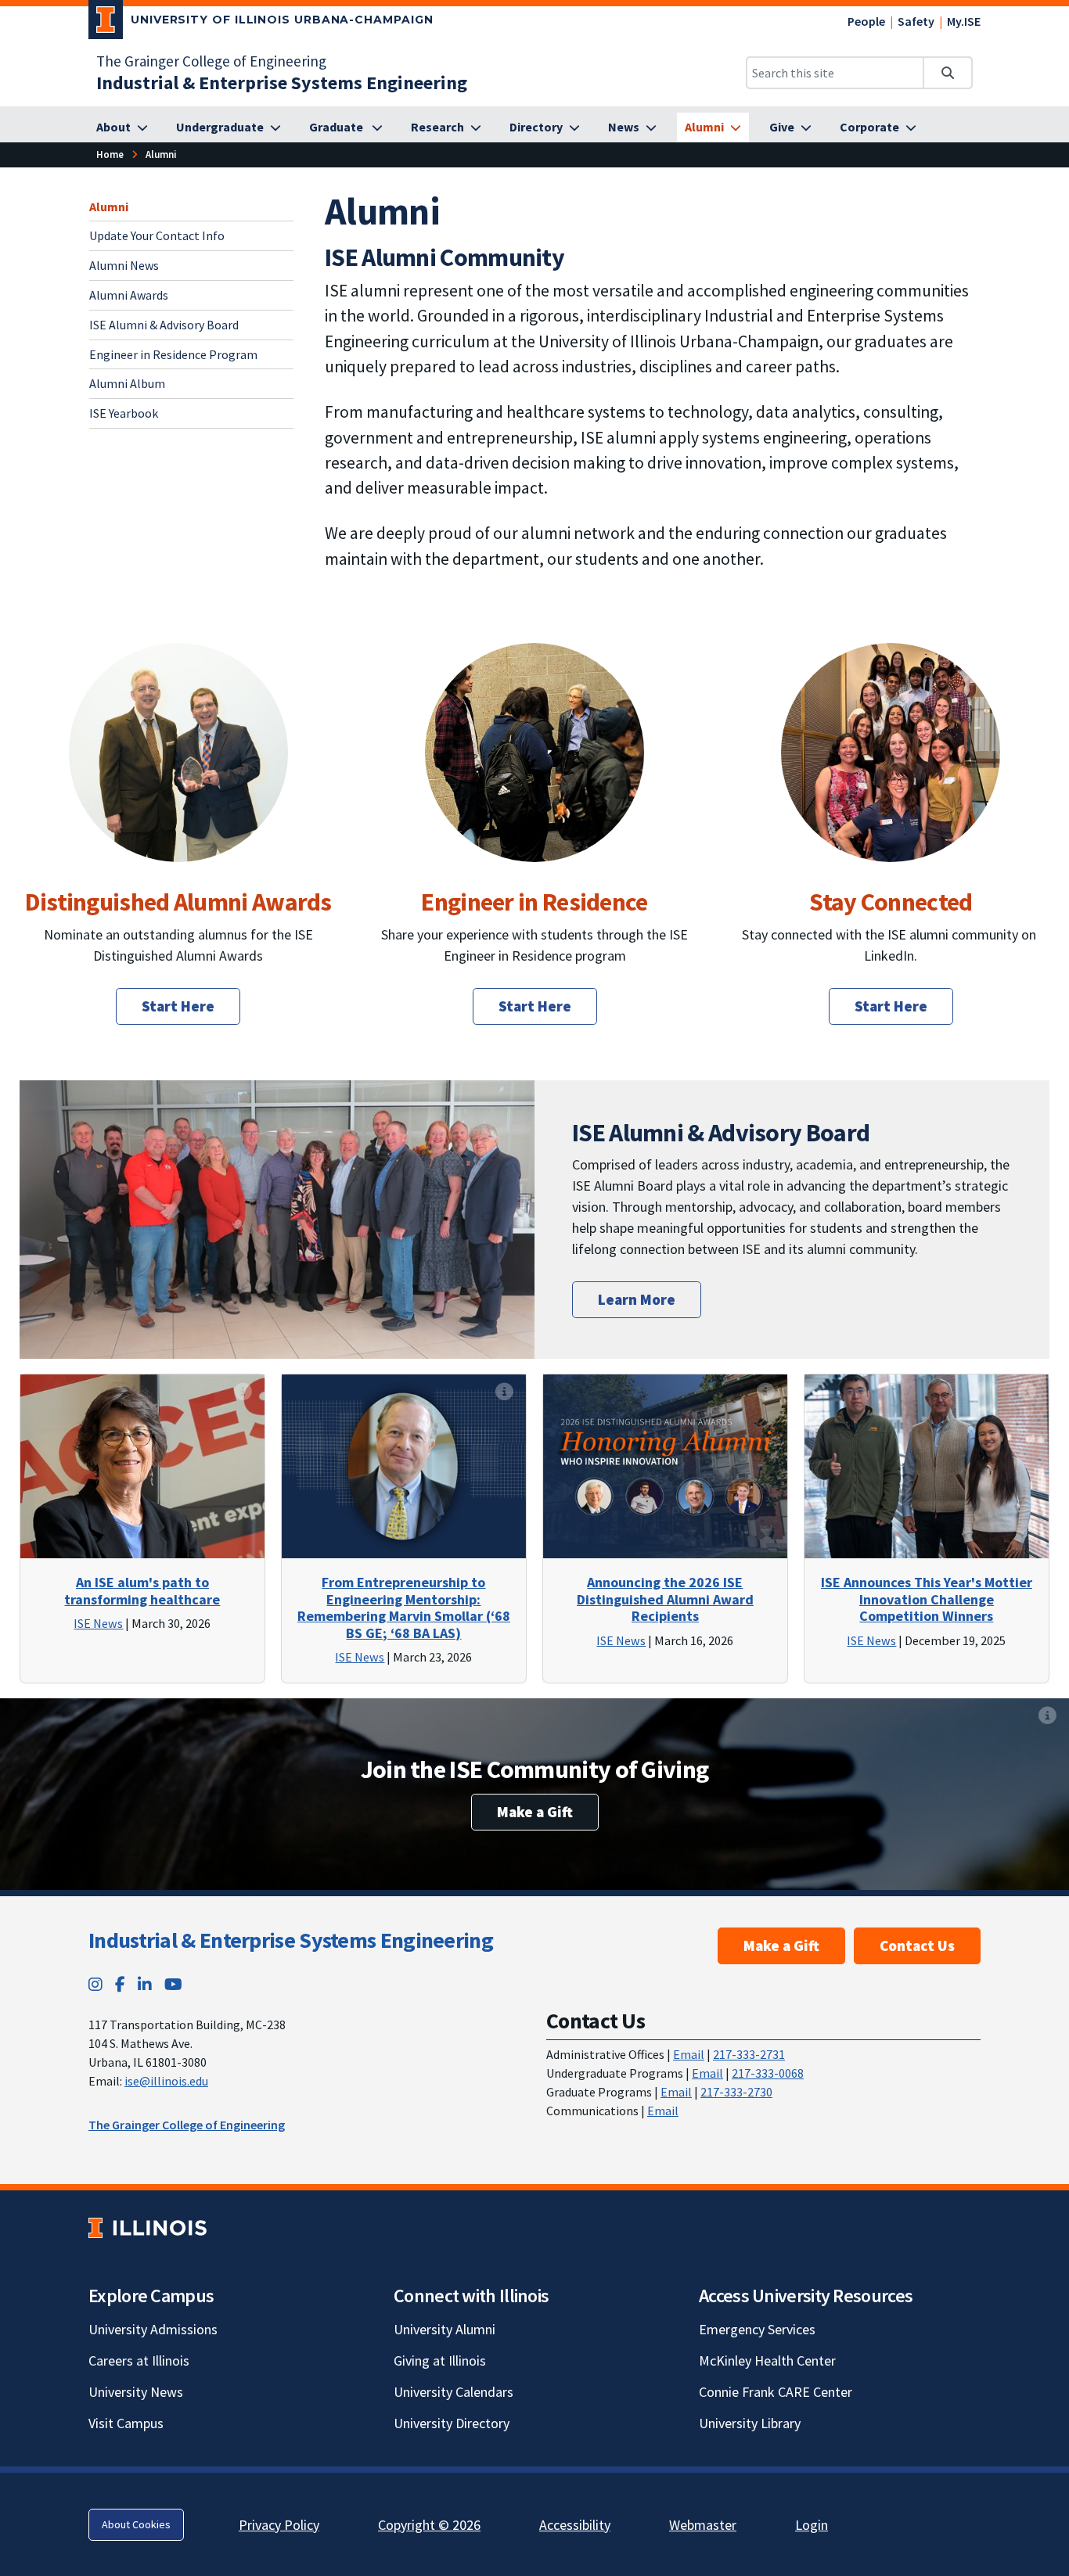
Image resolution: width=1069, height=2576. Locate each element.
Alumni (109, 207)
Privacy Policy (279, 2525)
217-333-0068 (768, 2073)
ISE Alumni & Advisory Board (164, 325)
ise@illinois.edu (166, 2081)
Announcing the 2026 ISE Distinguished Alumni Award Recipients (665, 1599)
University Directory (452, 2423)
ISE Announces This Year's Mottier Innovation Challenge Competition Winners (927, 1599)
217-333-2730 (736, 2092)
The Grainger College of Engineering (211, 61)
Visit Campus (126, 2423)
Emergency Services (757, 2329)
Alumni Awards (129, 295)
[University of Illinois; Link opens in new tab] (148, 2228)
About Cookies (136, 2524)
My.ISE (964, 21)
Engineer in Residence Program (173, 354)
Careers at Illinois (139, 2360)
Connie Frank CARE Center (776, 2392)
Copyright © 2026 (429, 2525)
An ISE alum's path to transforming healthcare (142, 1591)
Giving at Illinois (440, 2360)
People (866, 21)
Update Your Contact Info (157, 235)
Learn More (637, 1299)
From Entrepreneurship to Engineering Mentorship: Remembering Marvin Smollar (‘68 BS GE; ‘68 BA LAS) (404, 1608)
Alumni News (124, 265)
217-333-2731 (749, 2054)
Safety (916, 21)
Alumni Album (127, 383)
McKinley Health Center (767, 2360)
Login (812, 2525)
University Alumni (445, 2329)
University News (136, 2392)
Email (689, 2054)
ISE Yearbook (124, 413)
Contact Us (917, 1945)
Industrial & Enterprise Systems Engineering (291, 1940)
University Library (750, 2423)
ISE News (98, 1623)
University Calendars (454, 2392)
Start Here (178, 1006)
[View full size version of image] (178, 807)
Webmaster (703, 2525)
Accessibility (575, 2525)
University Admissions (153, 2329)
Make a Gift (535, 1812)
